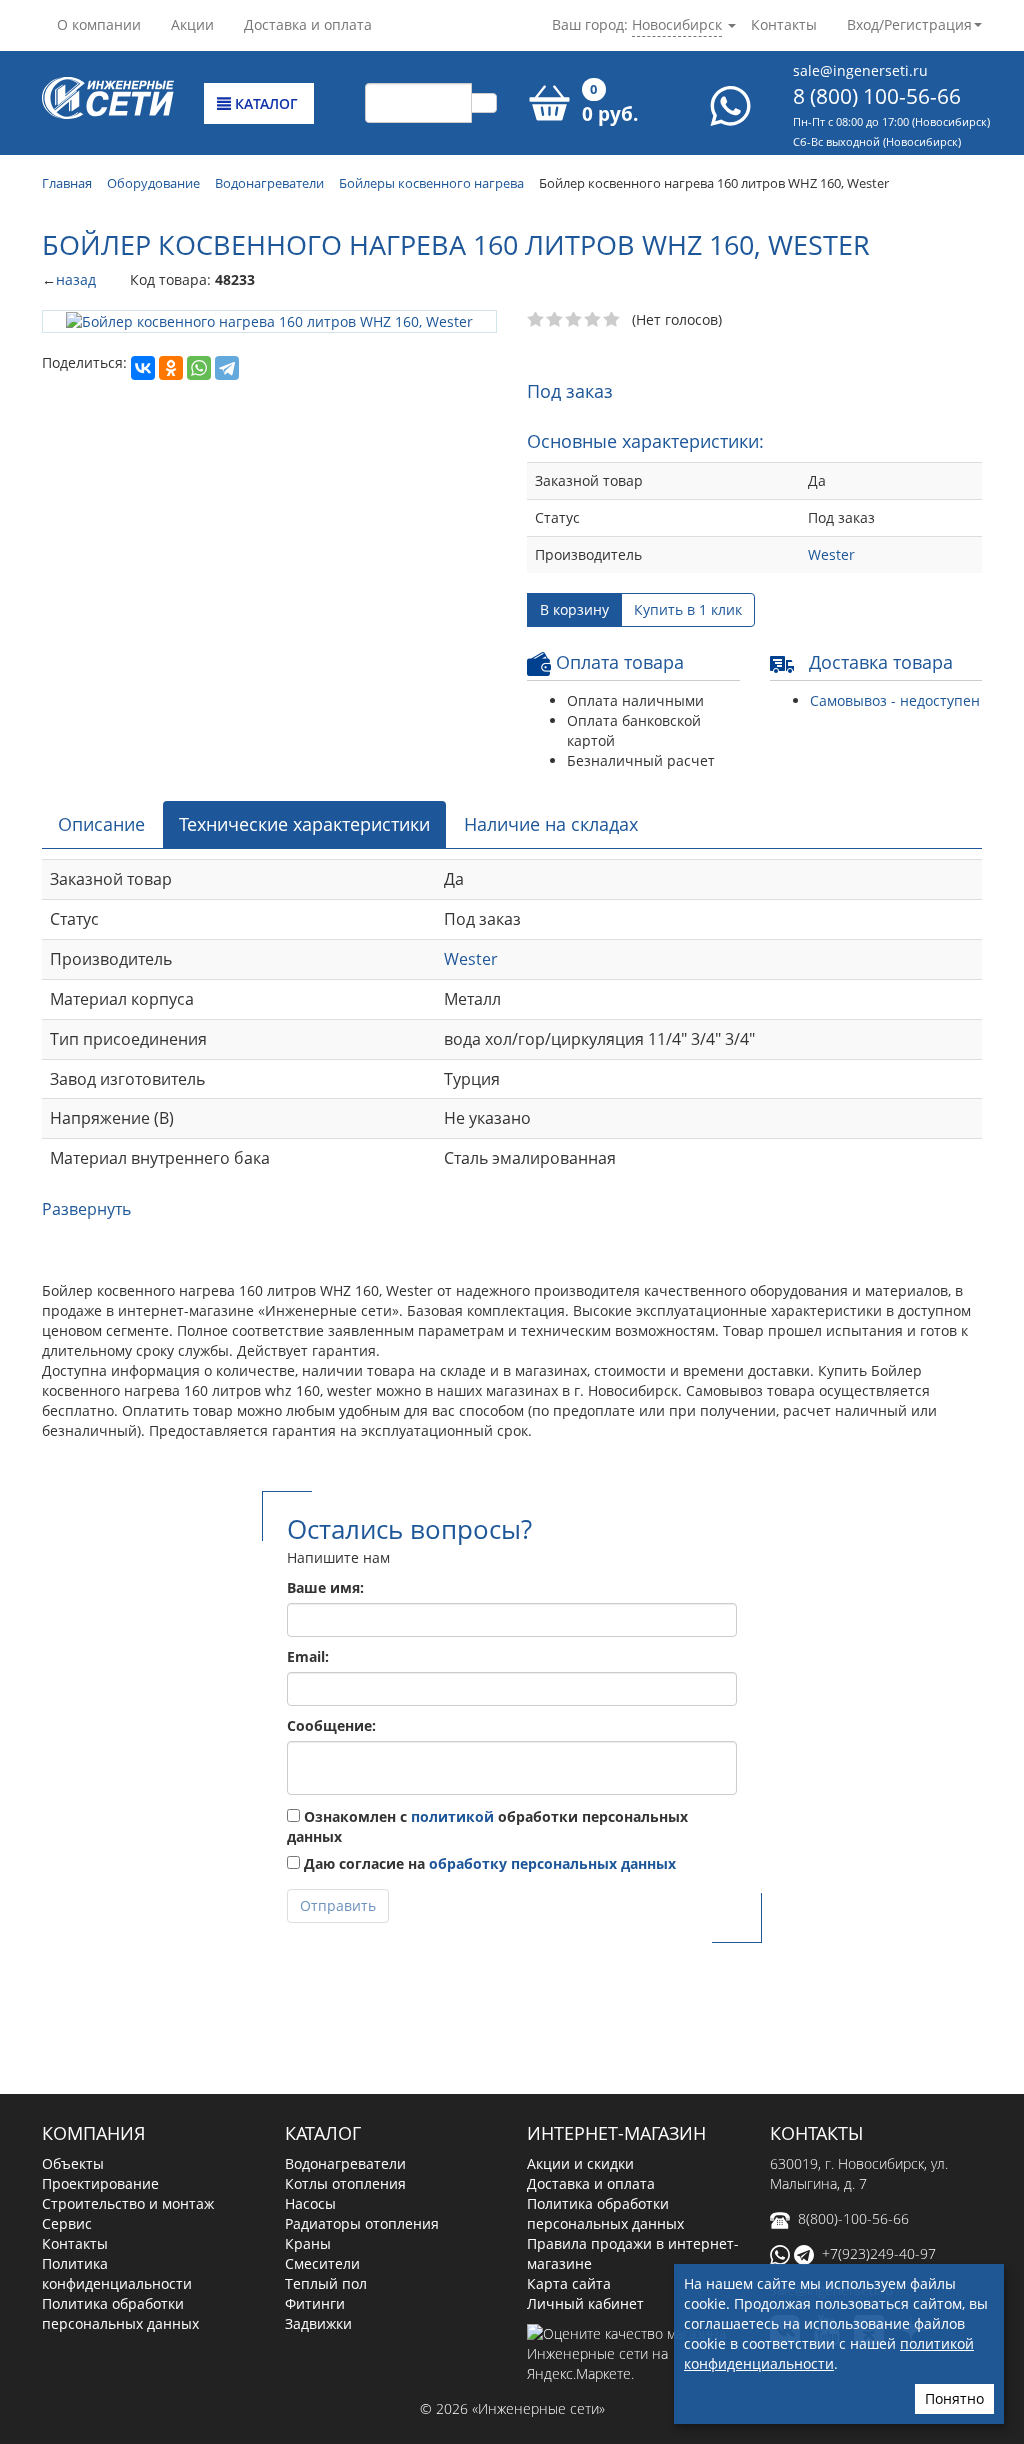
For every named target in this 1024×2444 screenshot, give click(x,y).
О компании (99, 24)
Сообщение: (331, 1725)
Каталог (264, 103)
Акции (192, 24)
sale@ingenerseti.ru (860, 70)
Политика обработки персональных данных (120, 2313)
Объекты (73, 2163)
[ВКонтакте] (143, 368)
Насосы (310, 2203)
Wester (831, 554)
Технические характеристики (304, 824)
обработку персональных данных (552, 1863)
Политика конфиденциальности (117, 2273)
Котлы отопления (345, 2183)
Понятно (954, 2398)
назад (76, 279)
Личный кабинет (585, 2303)
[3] (574, 320)
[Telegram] (227, 368)
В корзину (574, 609)
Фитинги (315, 2303)
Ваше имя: (325, 1587)
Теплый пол (326, 2283)
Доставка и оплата (308, 24)
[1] (536, 320)
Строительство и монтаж (128, 2203)
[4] (593, 320)
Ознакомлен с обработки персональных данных (487, 1826)
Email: (308, 1656)
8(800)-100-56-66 (853, 2218)
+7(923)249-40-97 (879, 2253)
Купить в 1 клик (688, 609)
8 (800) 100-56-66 (877, 96)
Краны (308, 2243)
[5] (612, 320)
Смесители (322, 2263)
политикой (452, 1816)
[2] (555, 320)
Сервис (67, 2223)
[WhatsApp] (199, 368)
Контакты (784, 24)
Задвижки (318, 2323)
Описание (101, 824)
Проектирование (100, 2183)
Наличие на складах (551, 824)
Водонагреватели (345, 2163)
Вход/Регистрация (909, 24)
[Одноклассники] (171, 368)
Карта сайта (569, 2283)
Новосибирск (677, 24)
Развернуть (86, 1209)
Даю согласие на (488, 1863)
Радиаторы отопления (362, 2223)
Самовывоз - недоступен (895, 700)
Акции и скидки (580, 2163)
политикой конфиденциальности (829, 2353)
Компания (93, 2133)
